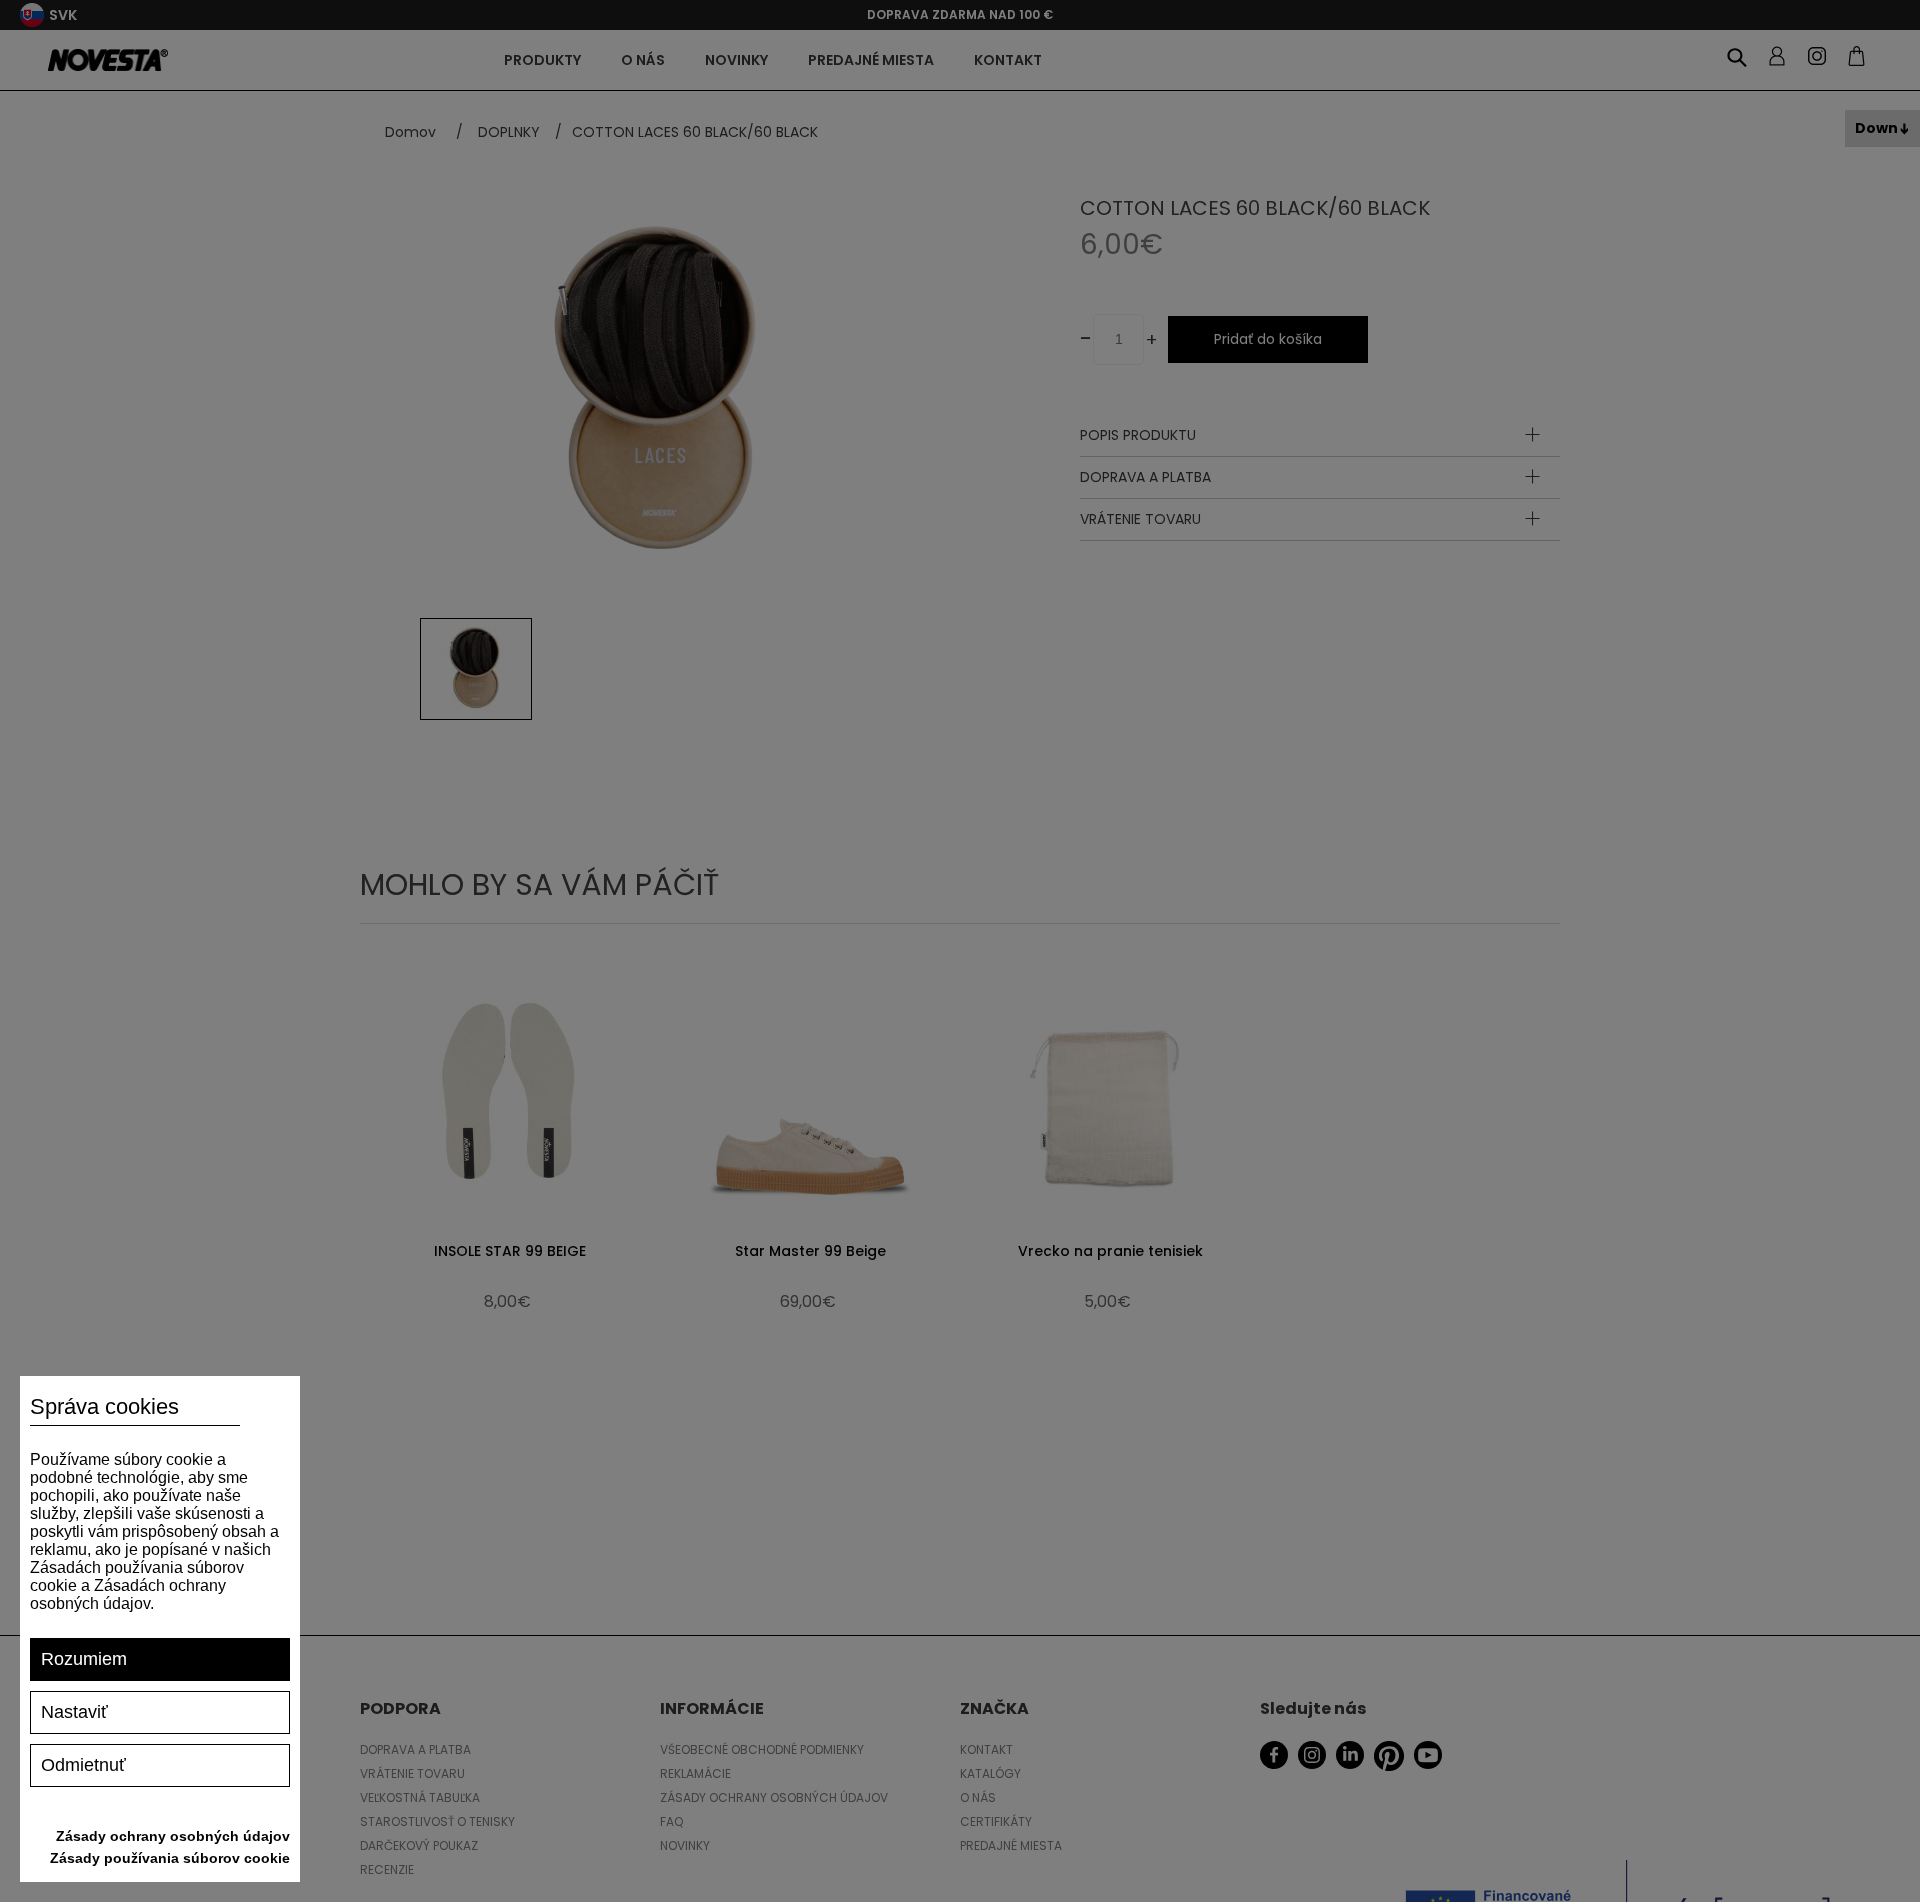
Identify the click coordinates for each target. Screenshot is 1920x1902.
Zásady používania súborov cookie (170, 1858)
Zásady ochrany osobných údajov (173, 1836)
